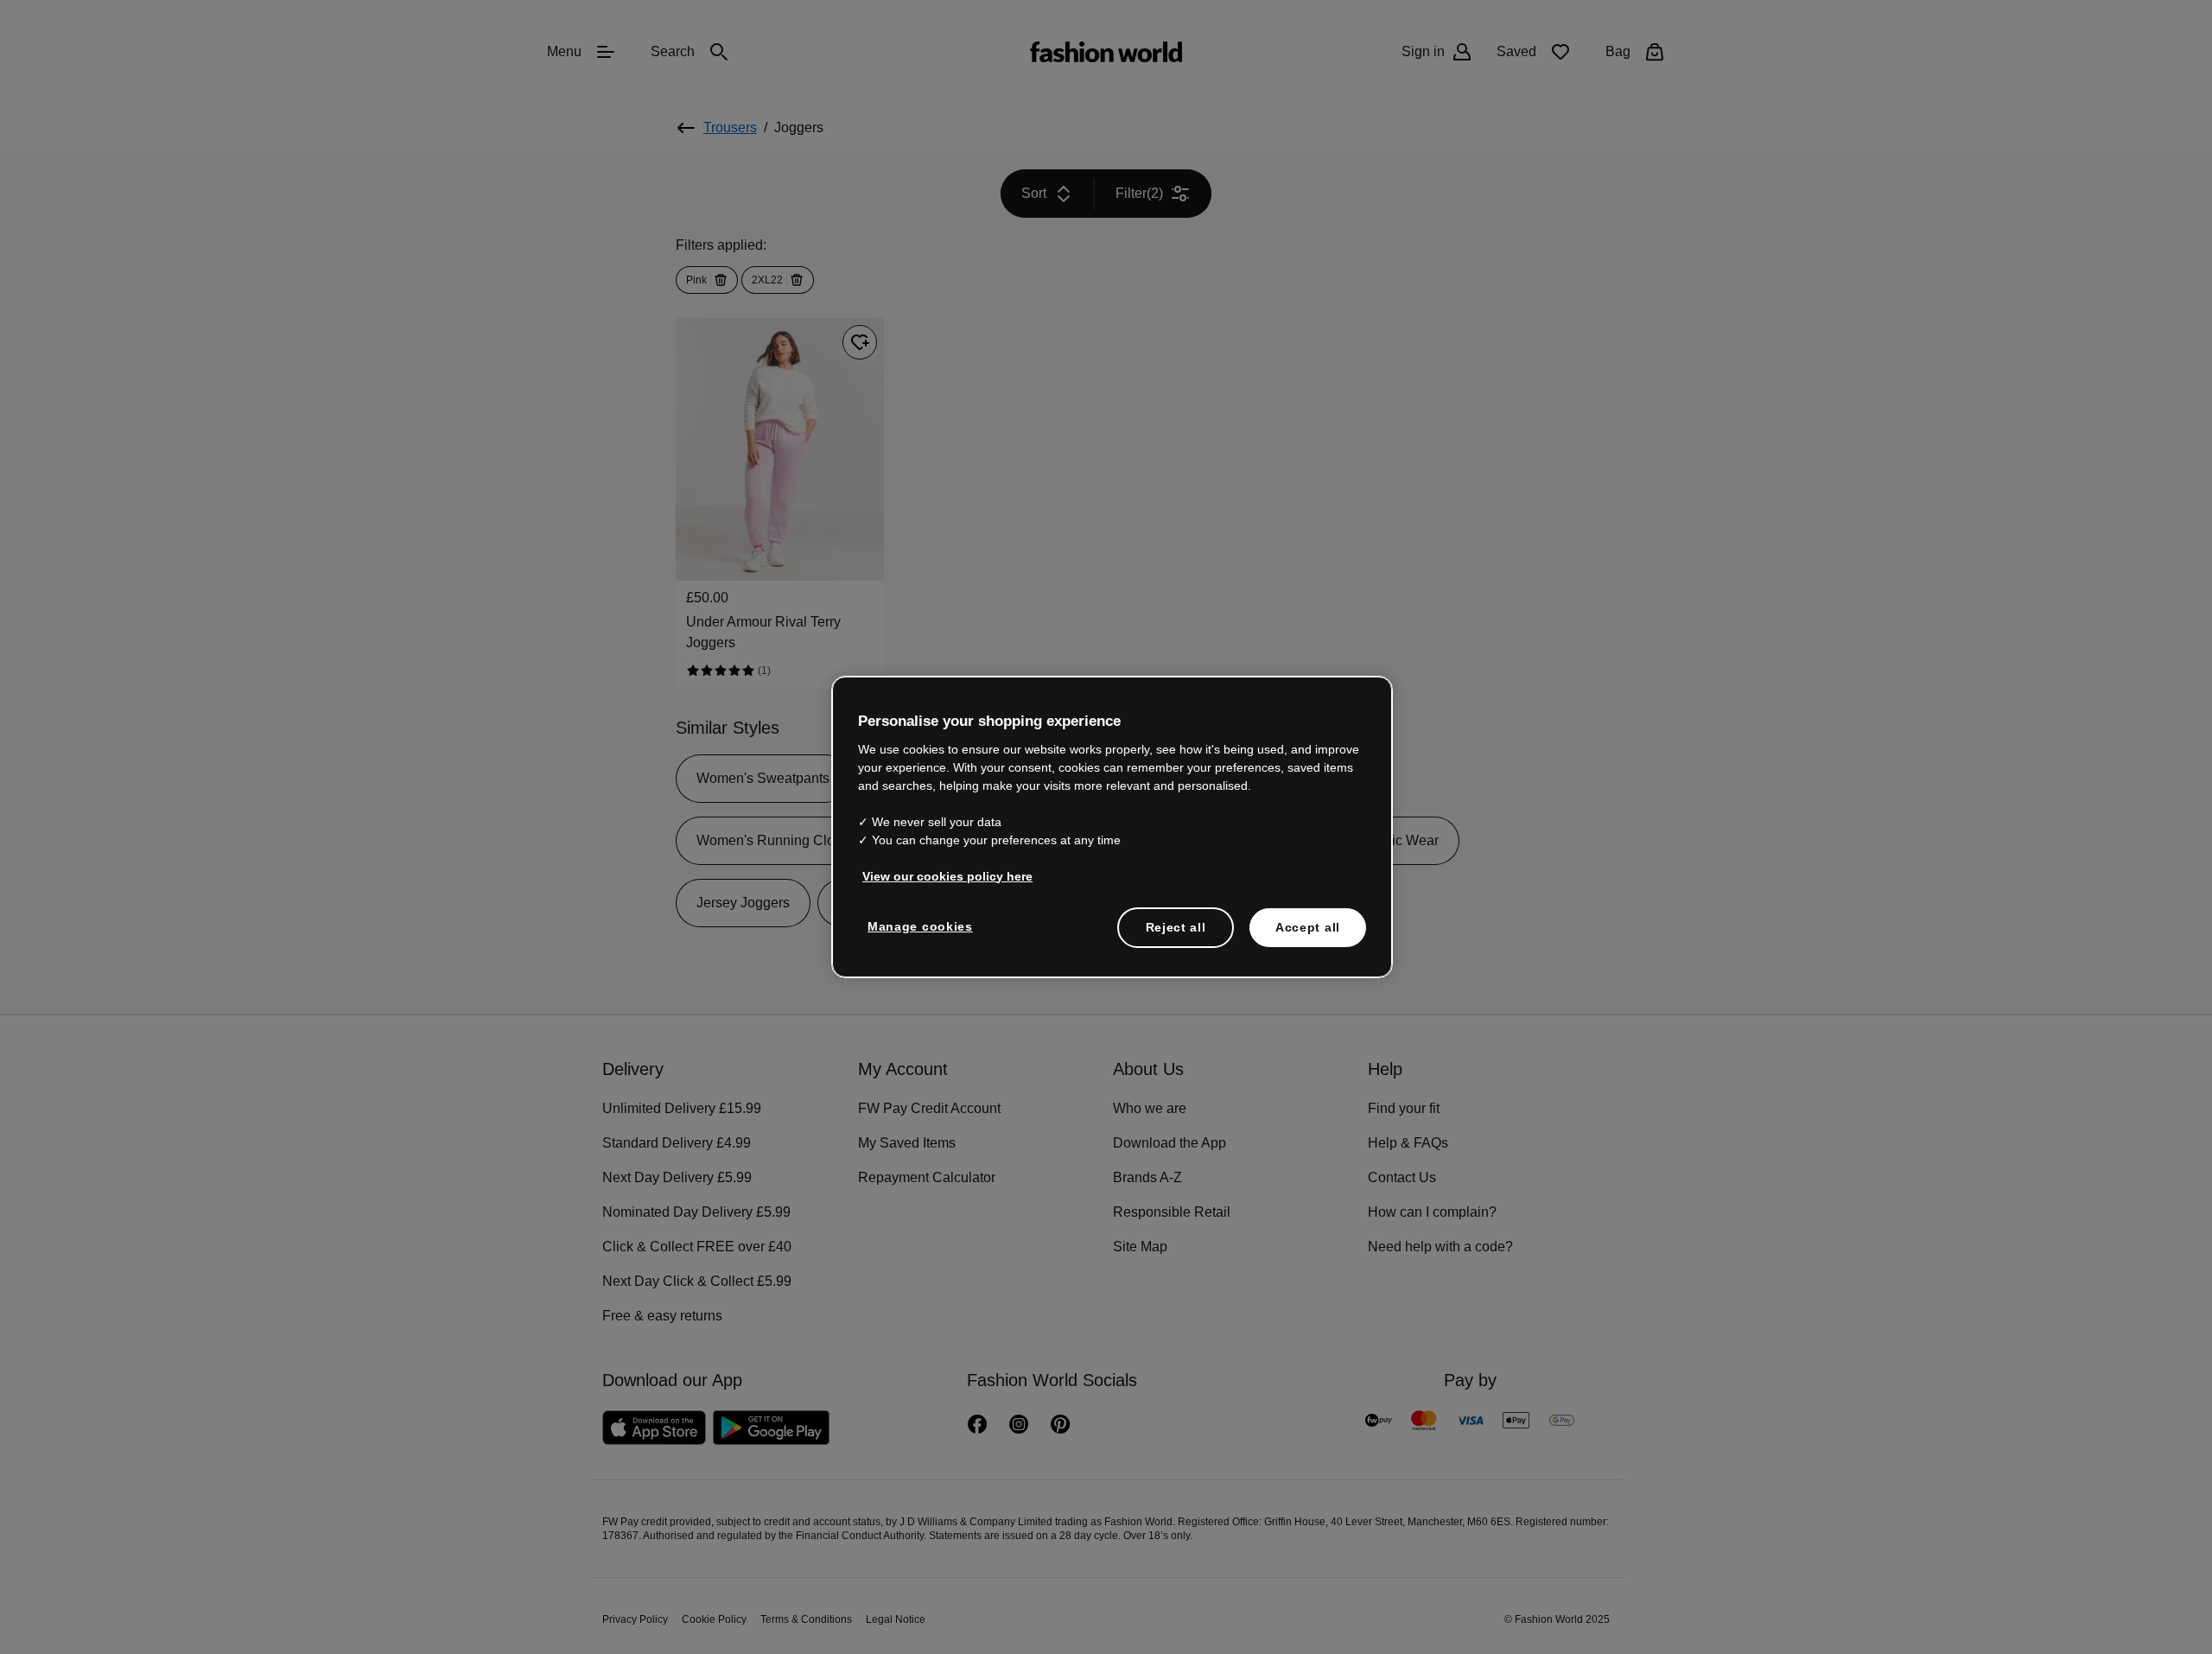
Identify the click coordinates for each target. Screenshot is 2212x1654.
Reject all (1176, 926)
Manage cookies (920, 926)
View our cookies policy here (947, 875)
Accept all (1308, 926)
